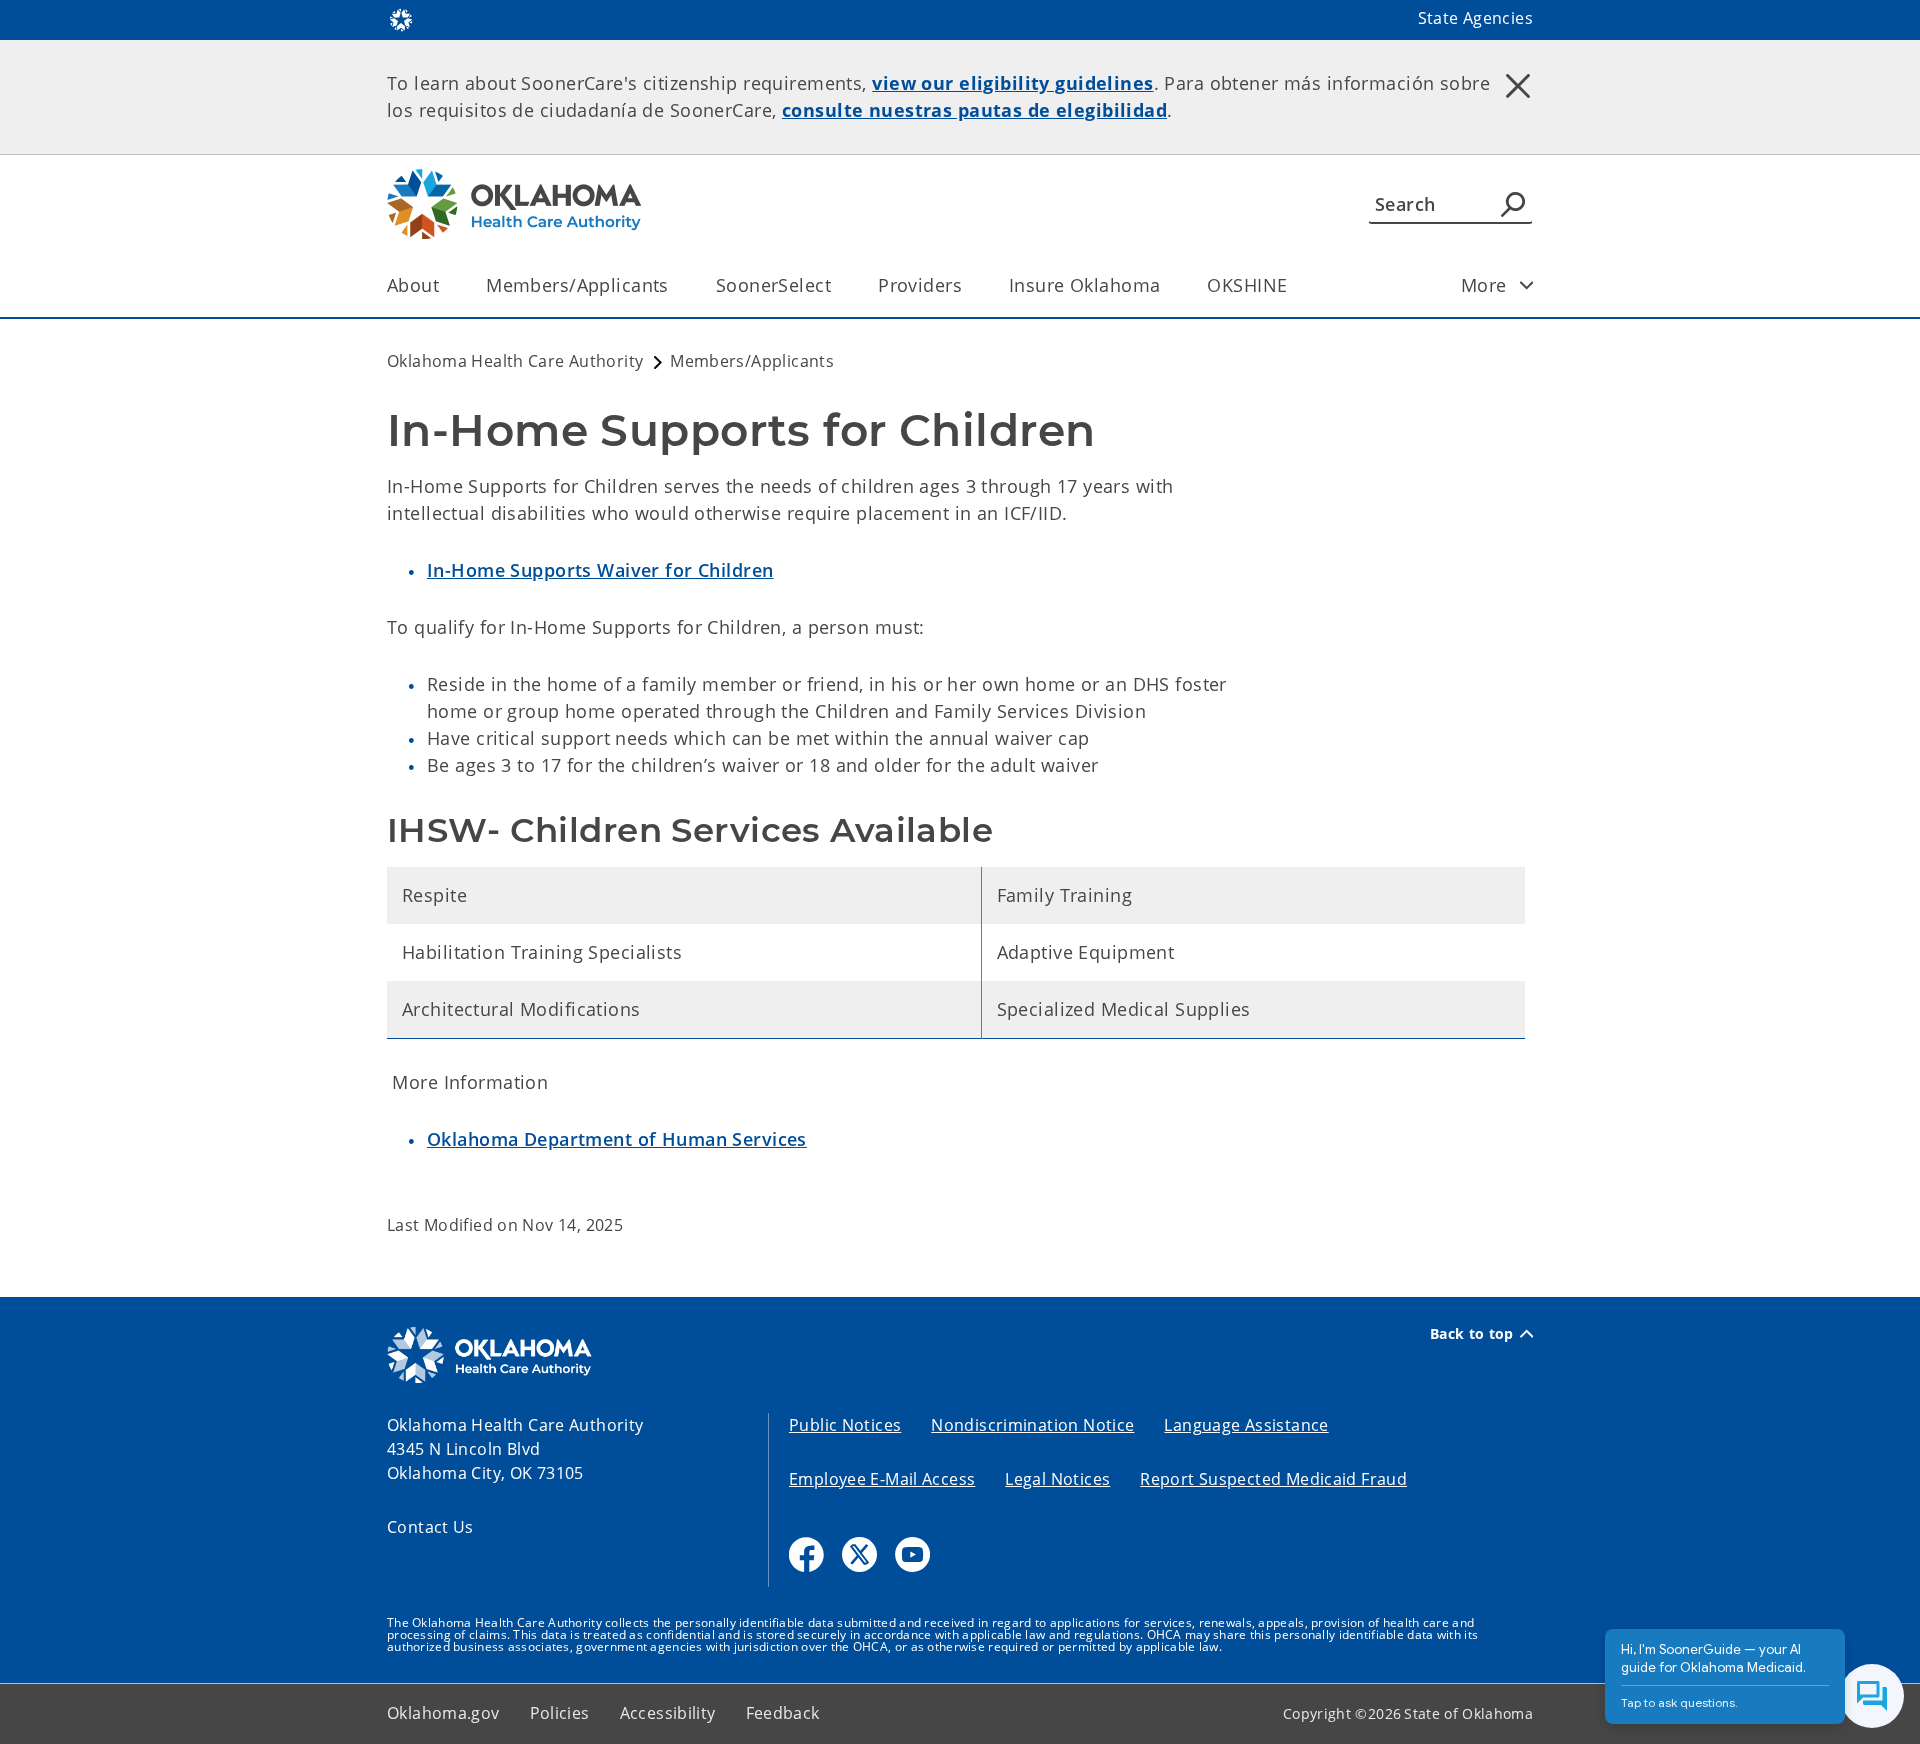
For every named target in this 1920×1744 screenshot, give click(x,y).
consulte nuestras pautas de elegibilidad (974, 110)
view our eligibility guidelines (1012, 83)
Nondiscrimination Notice (1032, 1425)
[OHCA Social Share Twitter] (859, 1554)
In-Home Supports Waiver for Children (600, 570)
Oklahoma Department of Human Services (617, 1139)
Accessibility (668, 1713)
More (1484, 285)
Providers (920, 285)
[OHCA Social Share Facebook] (806, 1554)
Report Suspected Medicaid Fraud (1273, 1479)
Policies (560, 1713)
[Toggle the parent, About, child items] (445, 285)
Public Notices (845, 1425)
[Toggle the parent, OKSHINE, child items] (1293, 285)
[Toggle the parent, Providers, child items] (968, 285)
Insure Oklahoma (1084, 285)
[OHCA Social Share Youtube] (912, 1554)
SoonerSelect (773, 285)
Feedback (783, 1713)
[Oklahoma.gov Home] (401, 18)
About (413, 285)
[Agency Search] (1513, 204)
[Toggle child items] (1527, 285)
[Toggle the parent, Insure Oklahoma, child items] (1166, 285)
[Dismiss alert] (1518, 85)
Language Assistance (1246, 1425)
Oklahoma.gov (443, 1713)
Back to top (1472, 1334)
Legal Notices (1057, 1479)
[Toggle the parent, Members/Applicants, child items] (675, 285)
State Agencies (1475, 18)
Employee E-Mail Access (882, 1479)
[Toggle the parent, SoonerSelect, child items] (837, 285)
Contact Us (430, 1527)
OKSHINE (1247, 285)
